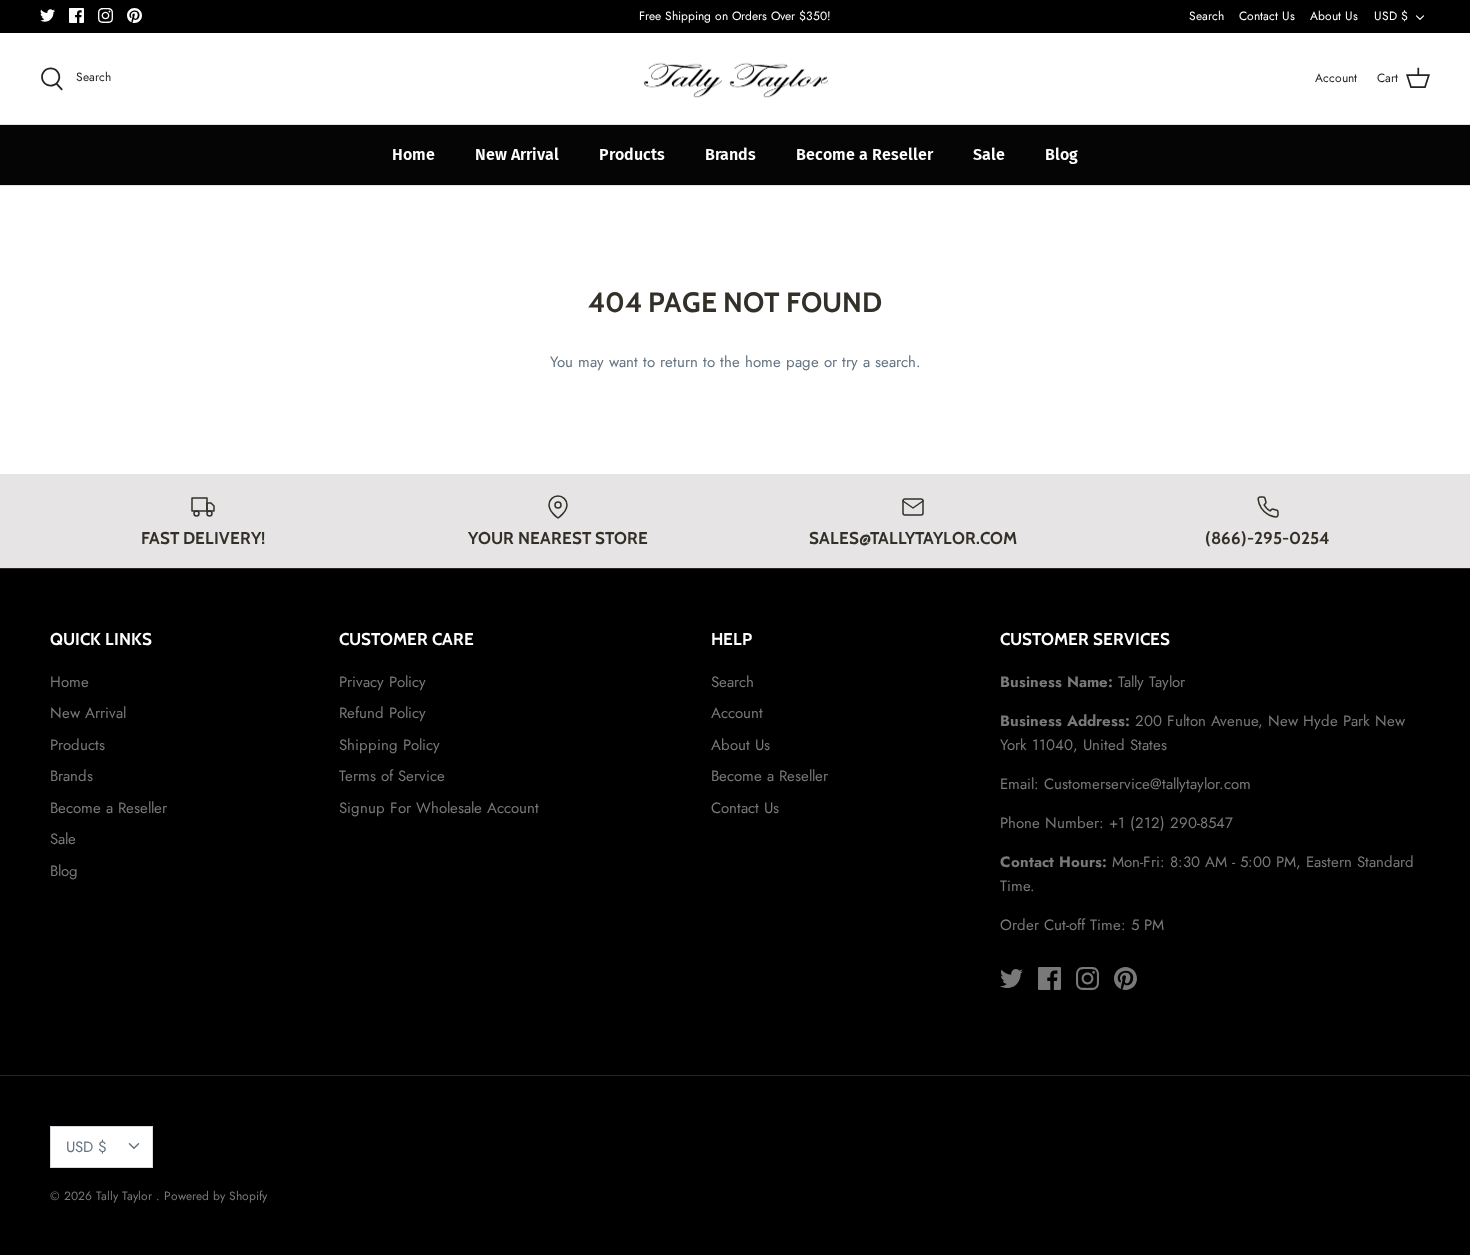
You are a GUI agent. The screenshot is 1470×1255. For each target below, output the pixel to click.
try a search (879, 362)
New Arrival (517, 154)
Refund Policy (382, 713)
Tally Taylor (126, 1196)
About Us (1334, 16)
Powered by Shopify (215, 1196)
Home (413, 154)
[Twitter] (47, 15)
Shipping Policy (389, 745)
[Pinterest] (134, 15)
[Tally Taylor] (735, 79)
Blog (1061, 154)
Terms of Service (392, 776)
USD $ (1391, 16)
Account (737, 713)
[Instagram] (105, 15)
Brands (730, 154)
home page (782, 362)
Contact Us (1267, 16)
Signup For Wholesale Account (439, 808)
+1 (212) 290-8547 (1171, 823)
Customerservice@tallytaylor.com (1147, 784)
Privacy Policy (382, 682)
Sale (989, 154)
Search (1206, 16)
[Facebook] (76, 15)
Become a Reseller (864, 154)
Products (632, 154)
